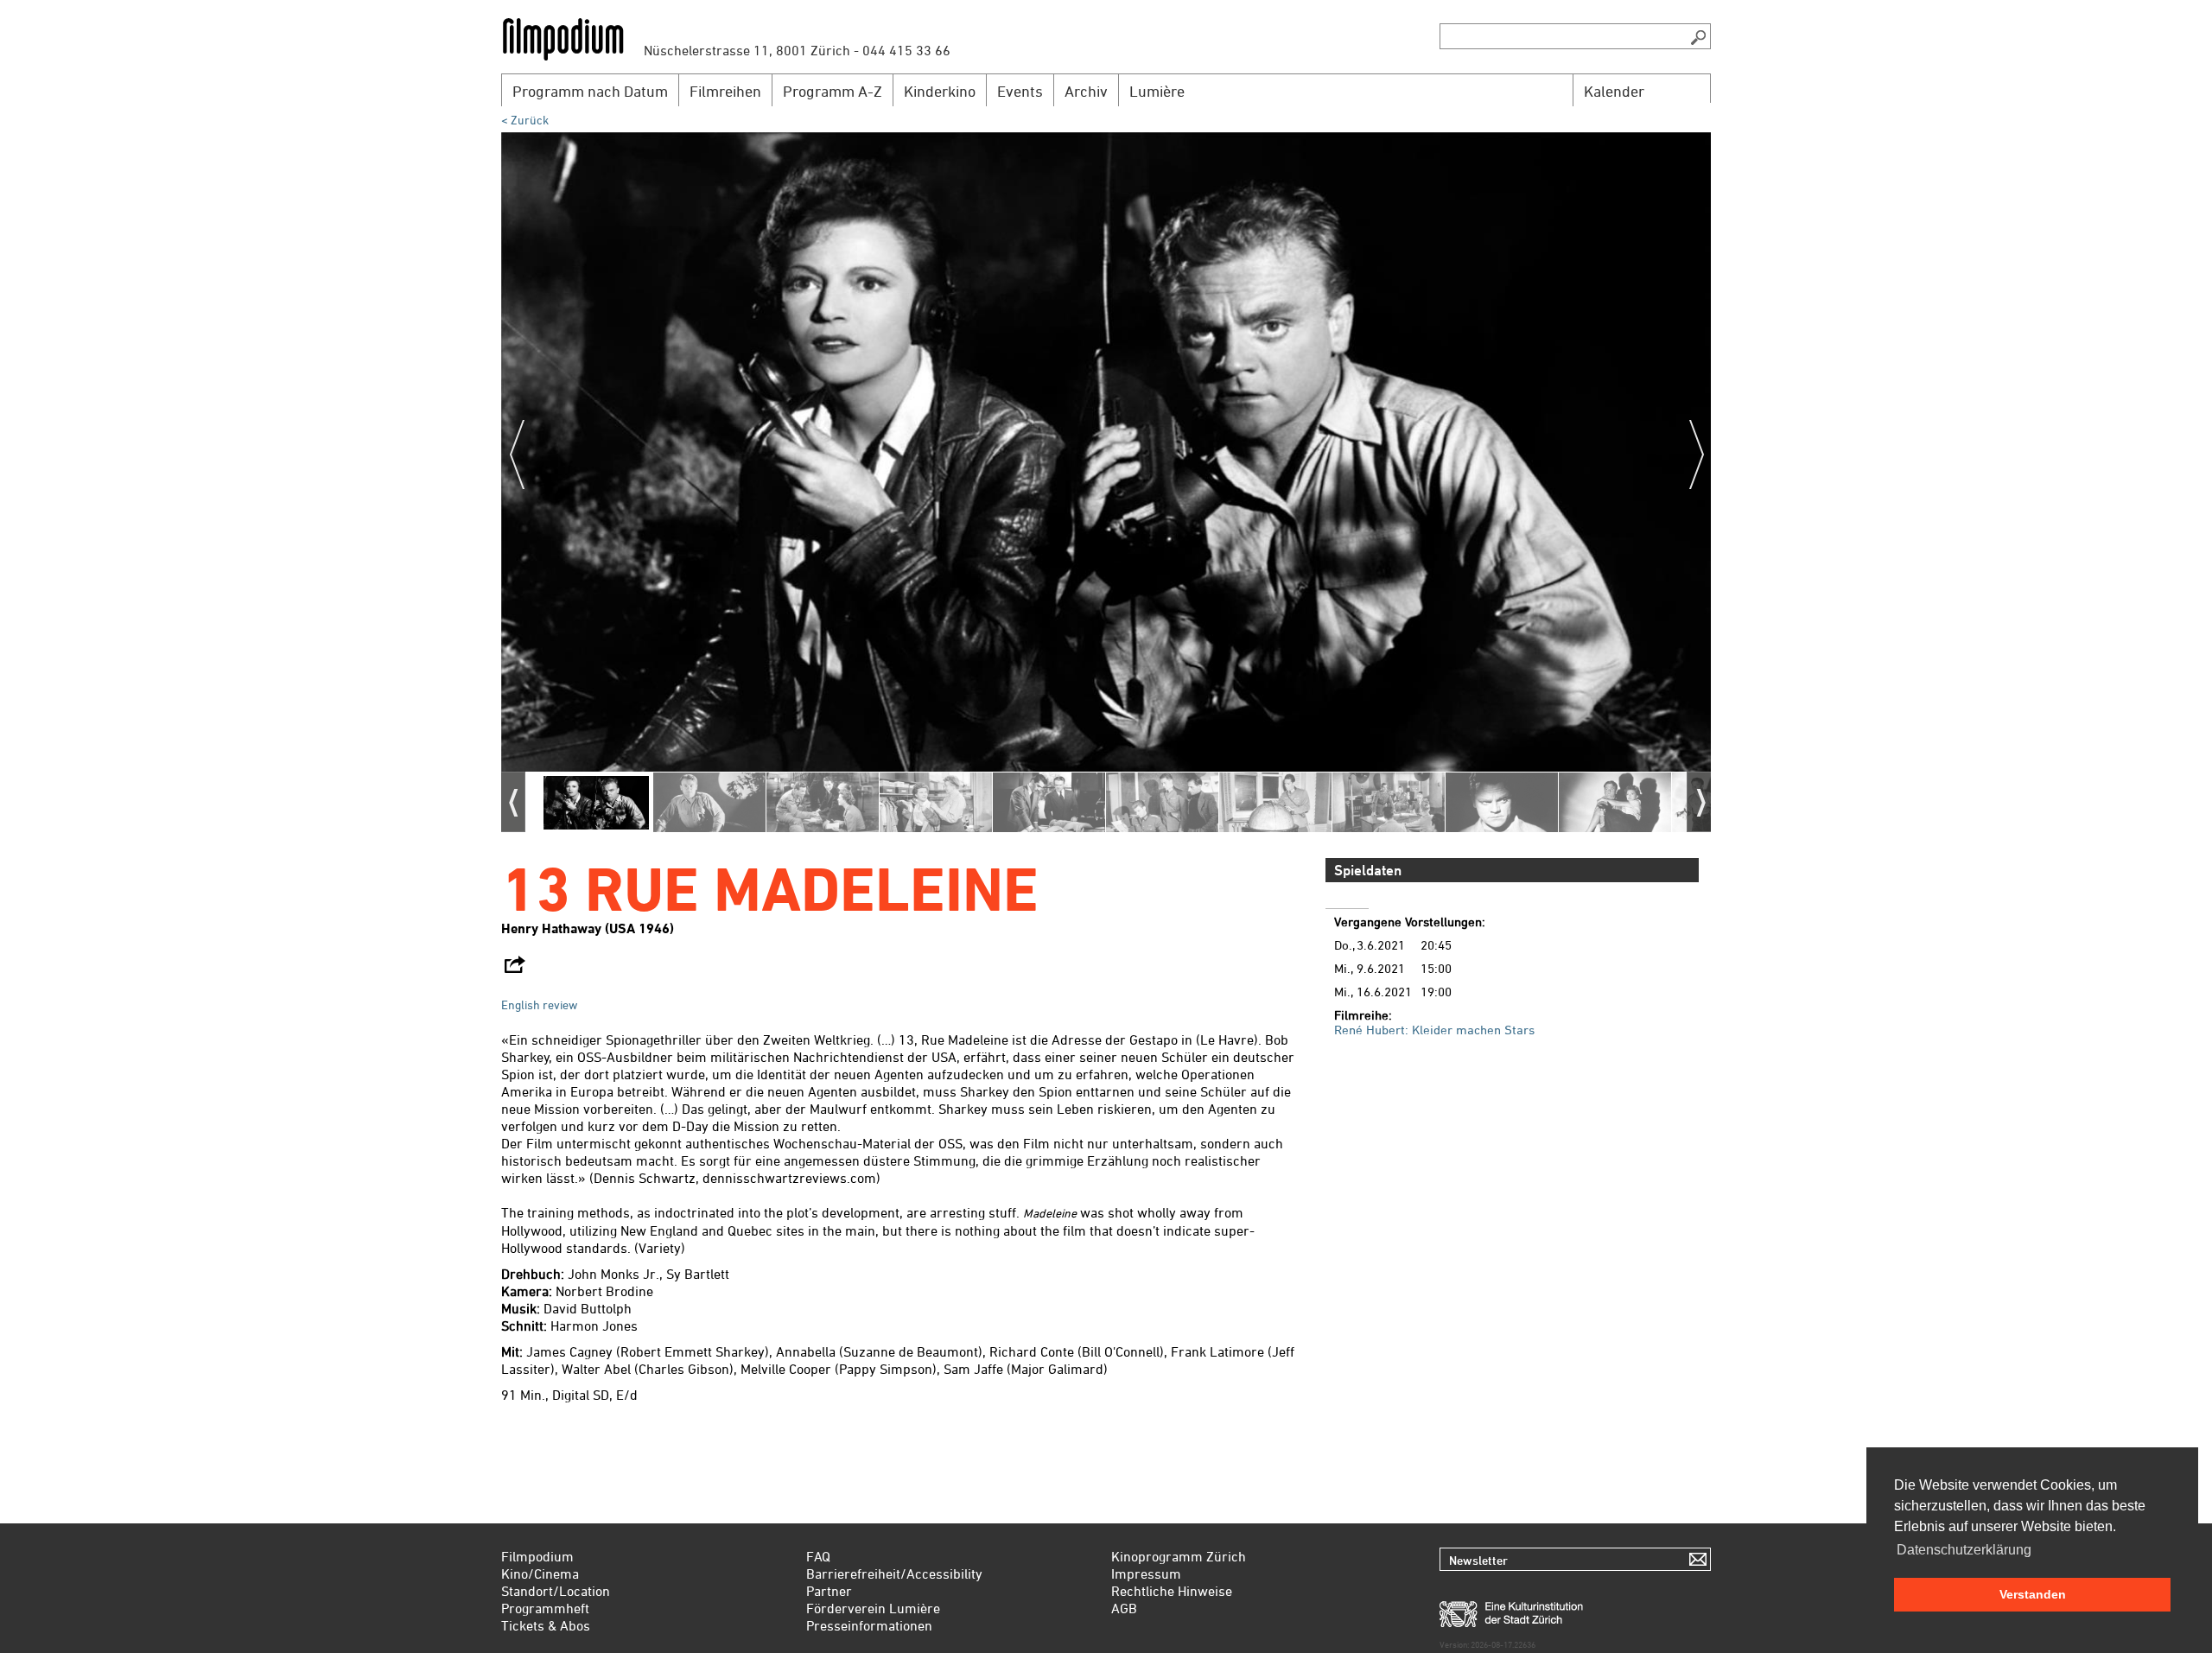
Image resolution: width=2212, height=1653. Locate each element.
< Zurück (525, 120)
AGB (1124, 1608)
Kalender (1614, 91)
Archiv (1086, 91)
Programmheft (545, 1608)
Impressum (1146, 1574)
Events (1020, 91)
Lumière (1157, 91)
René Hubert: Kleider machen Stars (1434, 1030)
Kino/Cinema (540, 1574)
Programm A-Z (833, 91)
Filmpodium (537, 1556)
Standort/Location (556, 1591)
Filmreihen (725, 91)
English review (539, 1005)
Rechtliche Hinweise (1172, 1591)
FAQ (818, 1556)
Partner (829, 1591)
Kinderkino (940, 91)
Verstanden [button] (2033, 1594)
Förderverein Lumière (873, 1608)
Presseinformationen (869, 1625)
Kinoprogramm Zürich (1179, 1556)
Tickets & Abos (546, 1625)
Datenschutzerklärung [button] (1964, 1550)
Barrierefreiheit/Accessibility (894, 1574)
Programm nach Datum (590, 91)
